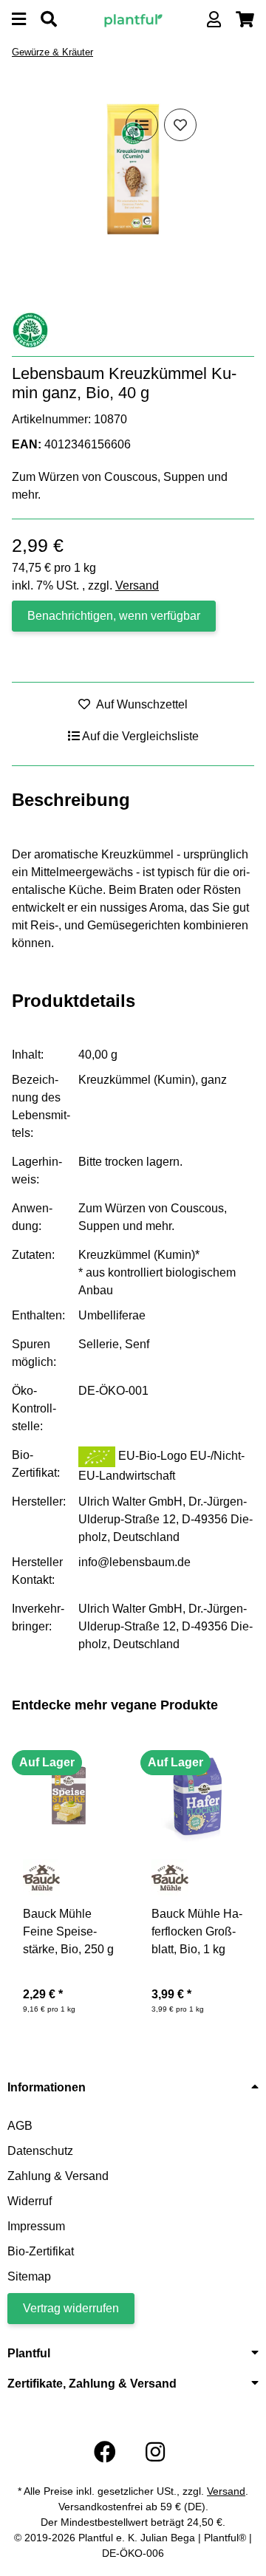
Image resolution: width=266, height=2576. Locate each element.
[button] (214, 20)
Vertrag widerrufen (71, 2308)
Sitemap (29, 2276)
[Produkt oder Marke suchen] (49, 20)
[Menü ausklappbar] (19, 20)
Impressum (36, 2226)
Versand (137, 585)
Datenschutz (40, 2151)
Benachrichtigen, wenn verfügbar (114, 616)
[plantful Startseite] (133, 19)
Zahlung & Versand (58, 2176)
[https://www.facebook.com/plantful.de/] (105, 2452)
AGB (20, 2126)
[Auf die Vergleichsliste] (142, 125)
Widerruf (30, 2201)
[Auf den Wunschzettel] (180, 125)
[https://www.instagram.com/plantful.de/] (155, 2452)
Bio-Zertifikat (41, 2251)
